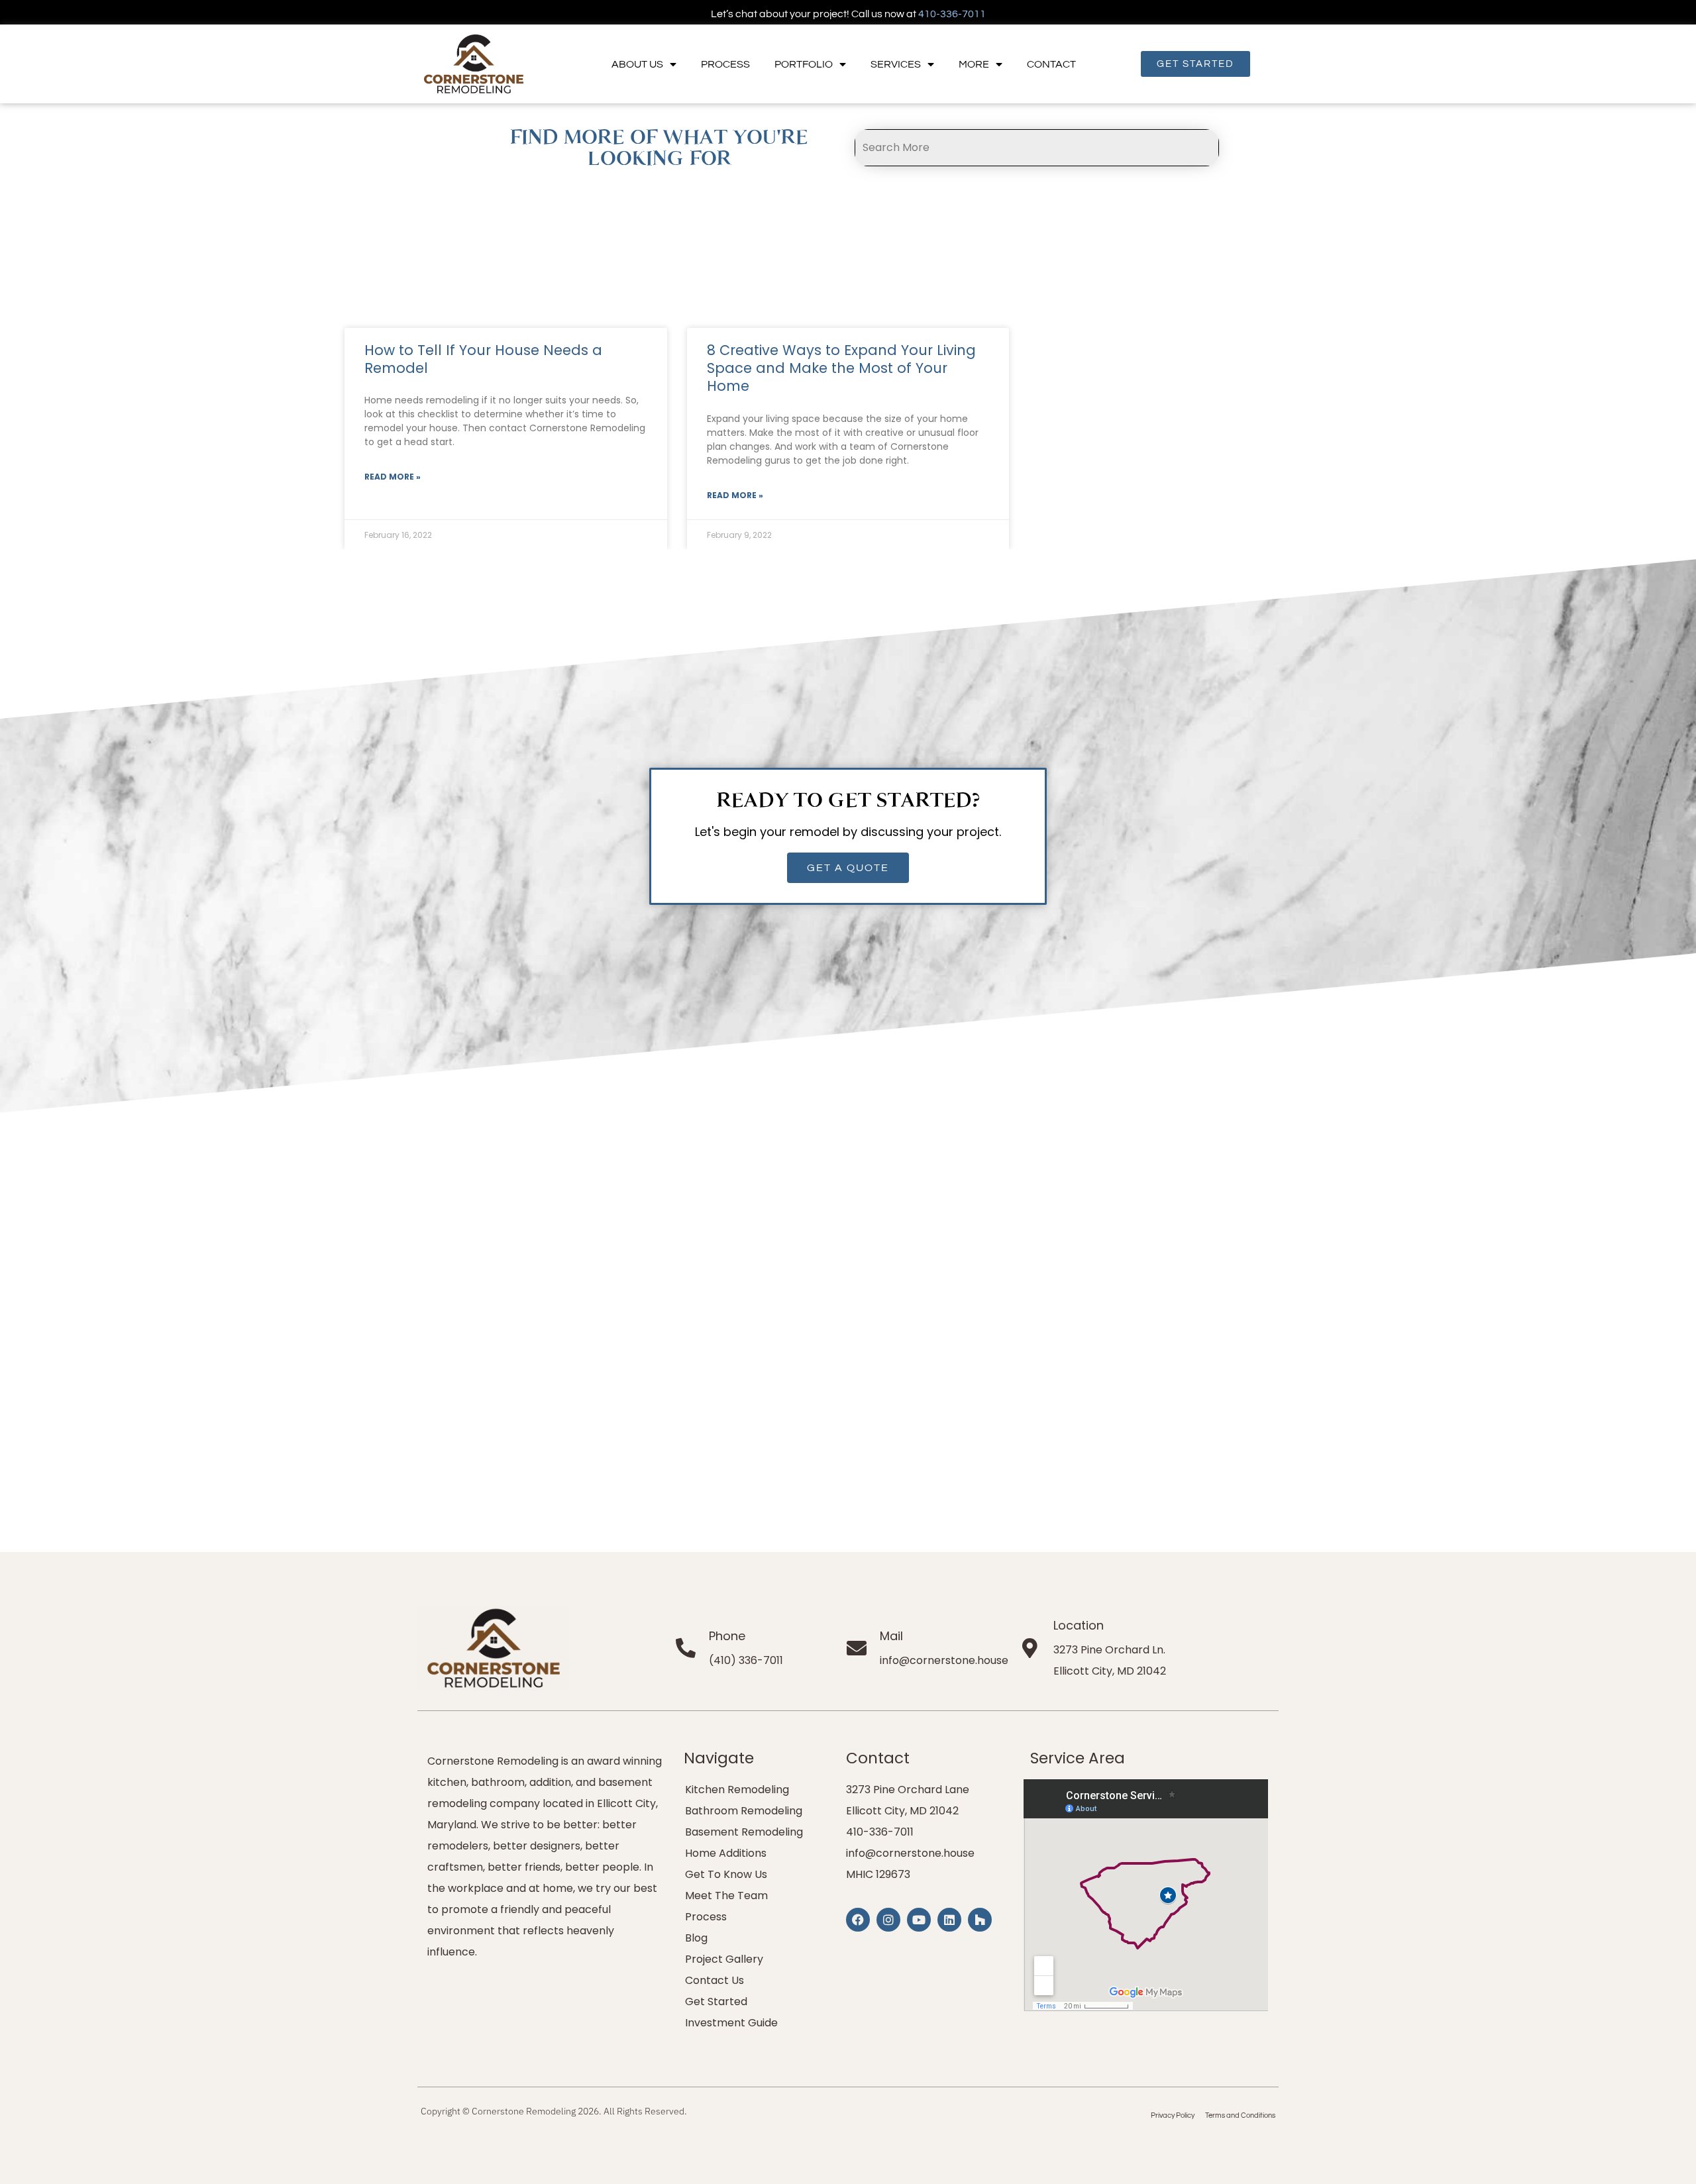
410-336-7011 (952, 14)
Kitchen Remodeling (737, 1790)
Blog (696, 1938)
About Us (637, 64)
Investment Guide (731, 2023)
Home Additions (726, 1853)
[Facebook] (858, 1920)
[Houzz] (980, 1920)
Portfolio (804, 64)
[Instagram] (888, 1920)
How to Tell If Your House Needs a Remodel (483, 359)
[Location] (1030, 1648)
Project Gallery (724, 1959)
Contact (1051, 64)
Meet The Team (726, 1896)
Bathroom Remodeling (744, 1811)
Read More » (393, 477)
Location (1079, 1625)
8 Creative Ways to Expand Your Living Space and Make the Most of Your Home (841, 368)
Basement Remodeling (744, 1832)
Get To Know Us (726, 1874)
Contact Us (715, 1980)
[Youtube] (919, 1920)
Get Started (716, 2002)
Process (725, 64)
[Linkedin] (949, 1920)
